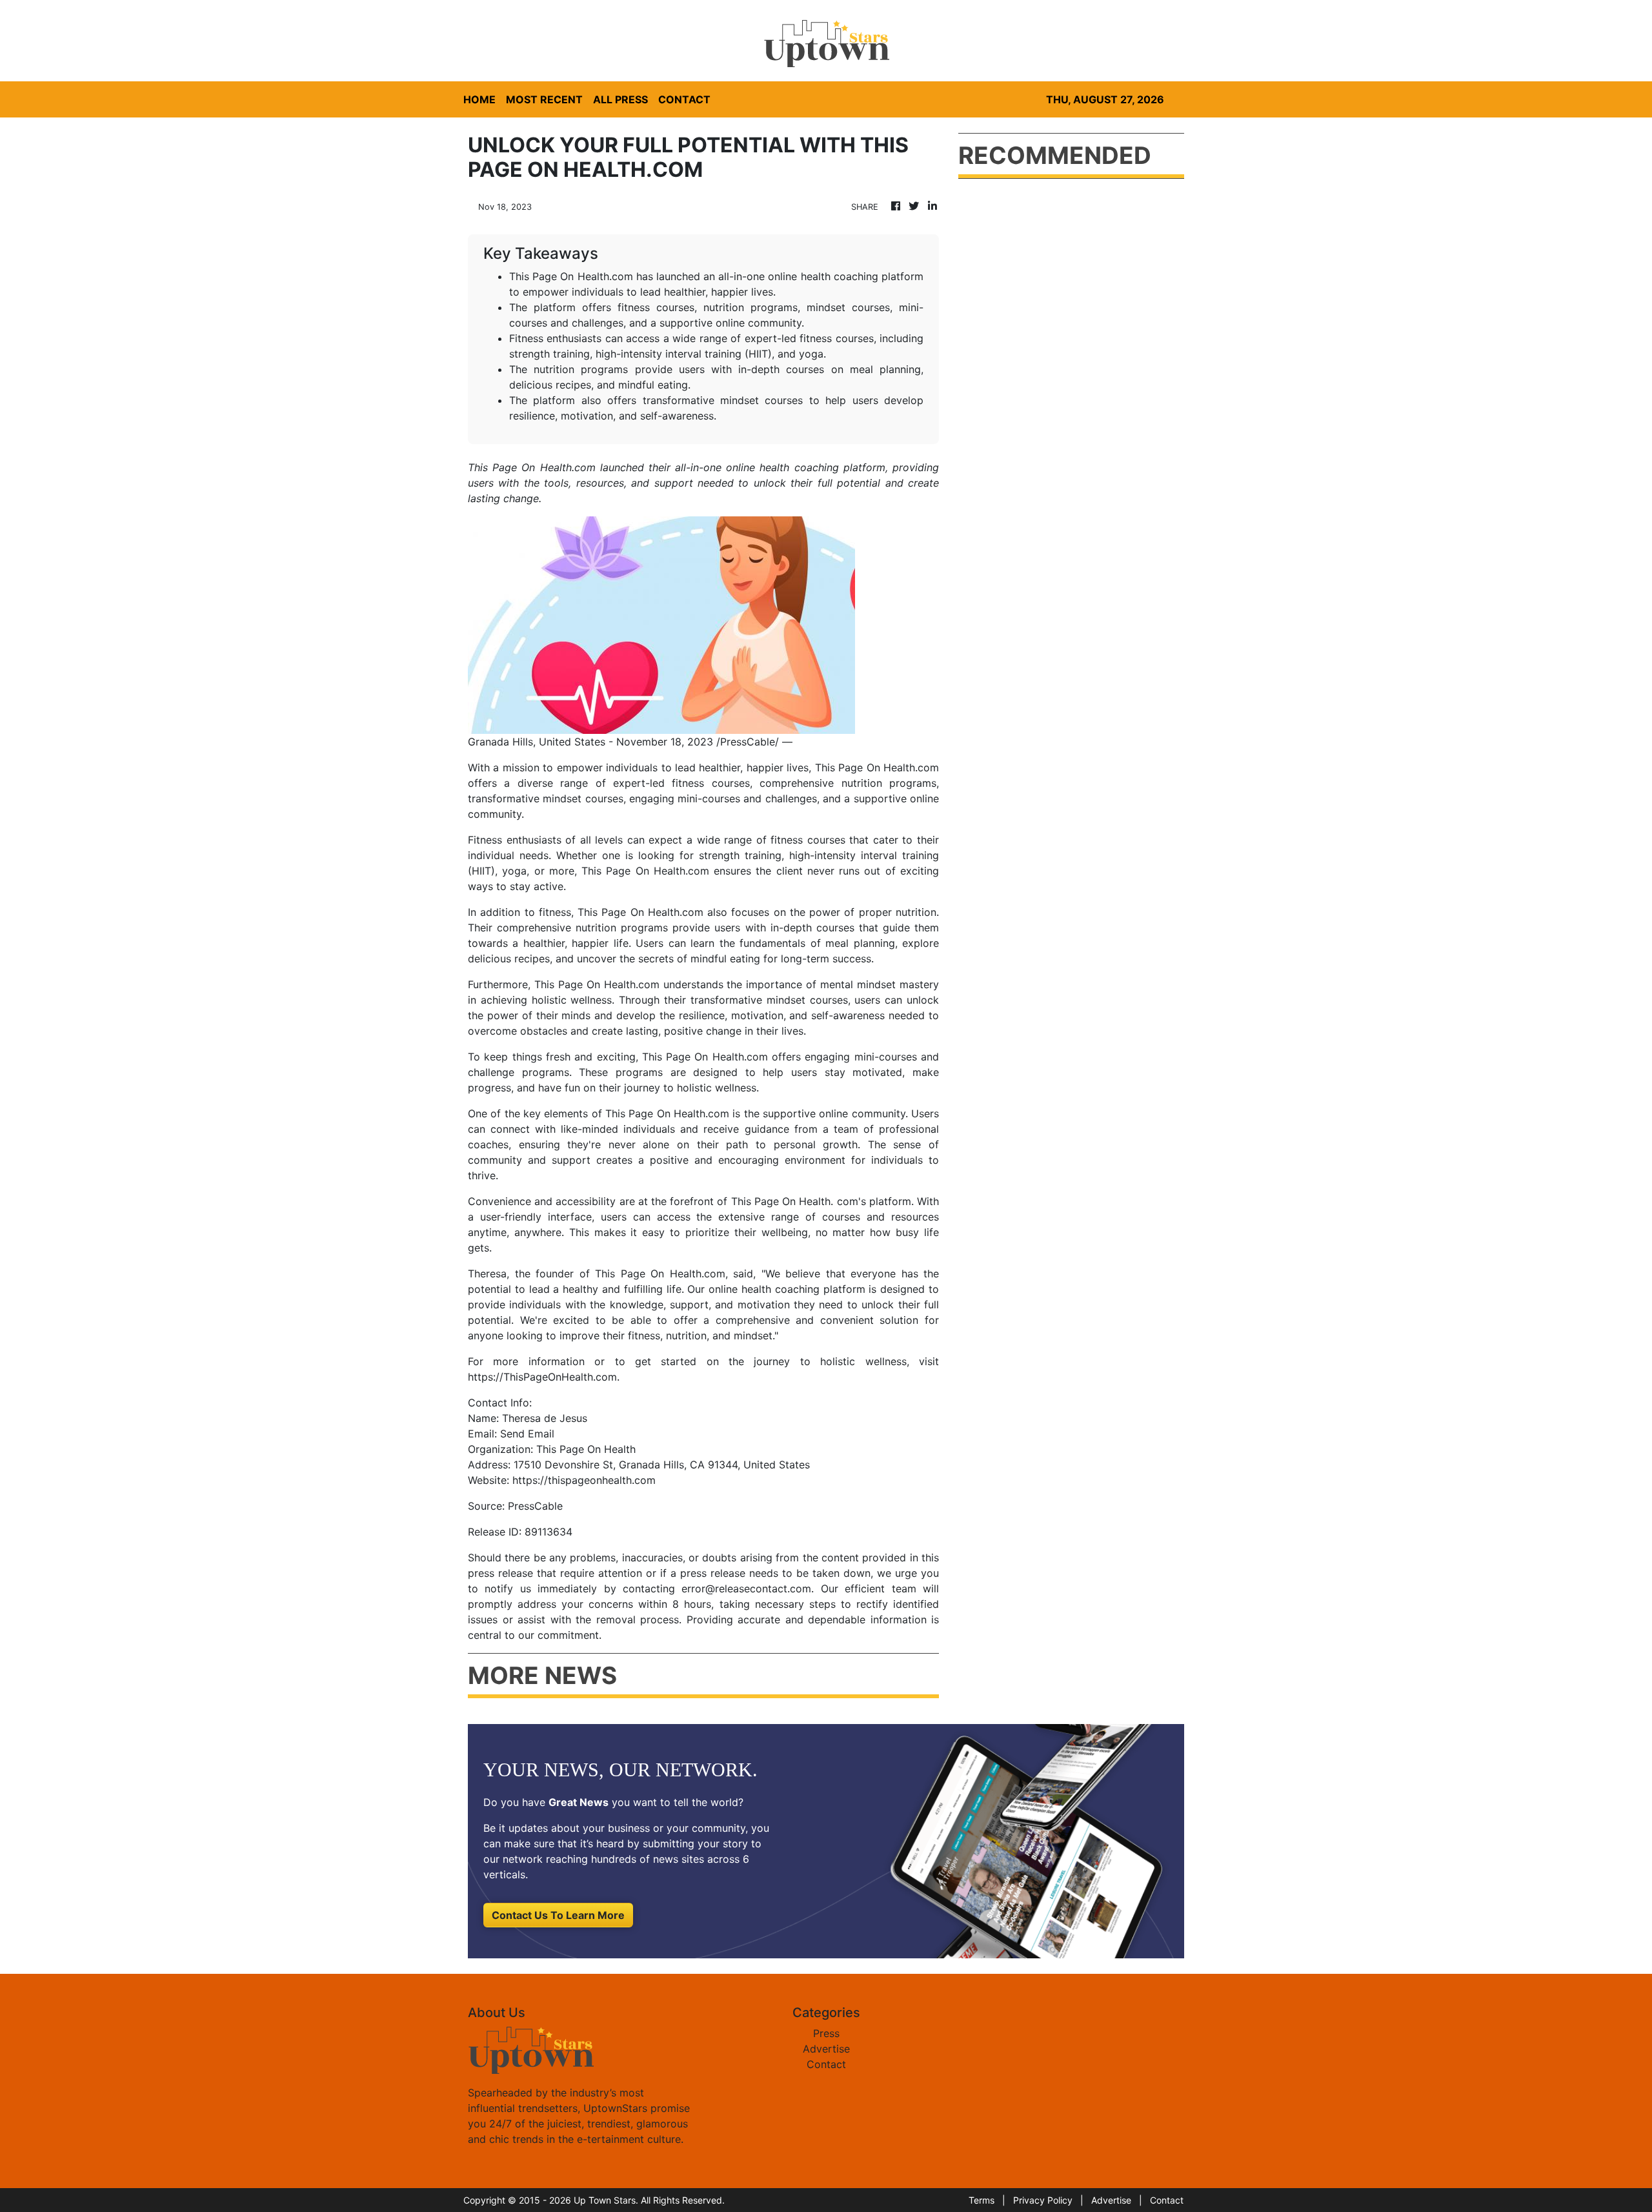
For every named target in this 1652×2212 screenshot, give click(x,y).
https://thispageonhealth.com (584, 1480)
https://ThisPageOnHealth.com (542, 1377)
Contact (826, 2064)
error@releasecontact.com (746, 1588)
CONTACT (684, 99)
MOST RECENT (544, 99)
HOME (479, 99)
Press (826, 2033)
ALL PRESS (620, 99)
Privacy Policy (1043, 2200)
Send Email (527, 1434)
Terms (982, 2200)
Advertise (826, 2049)
